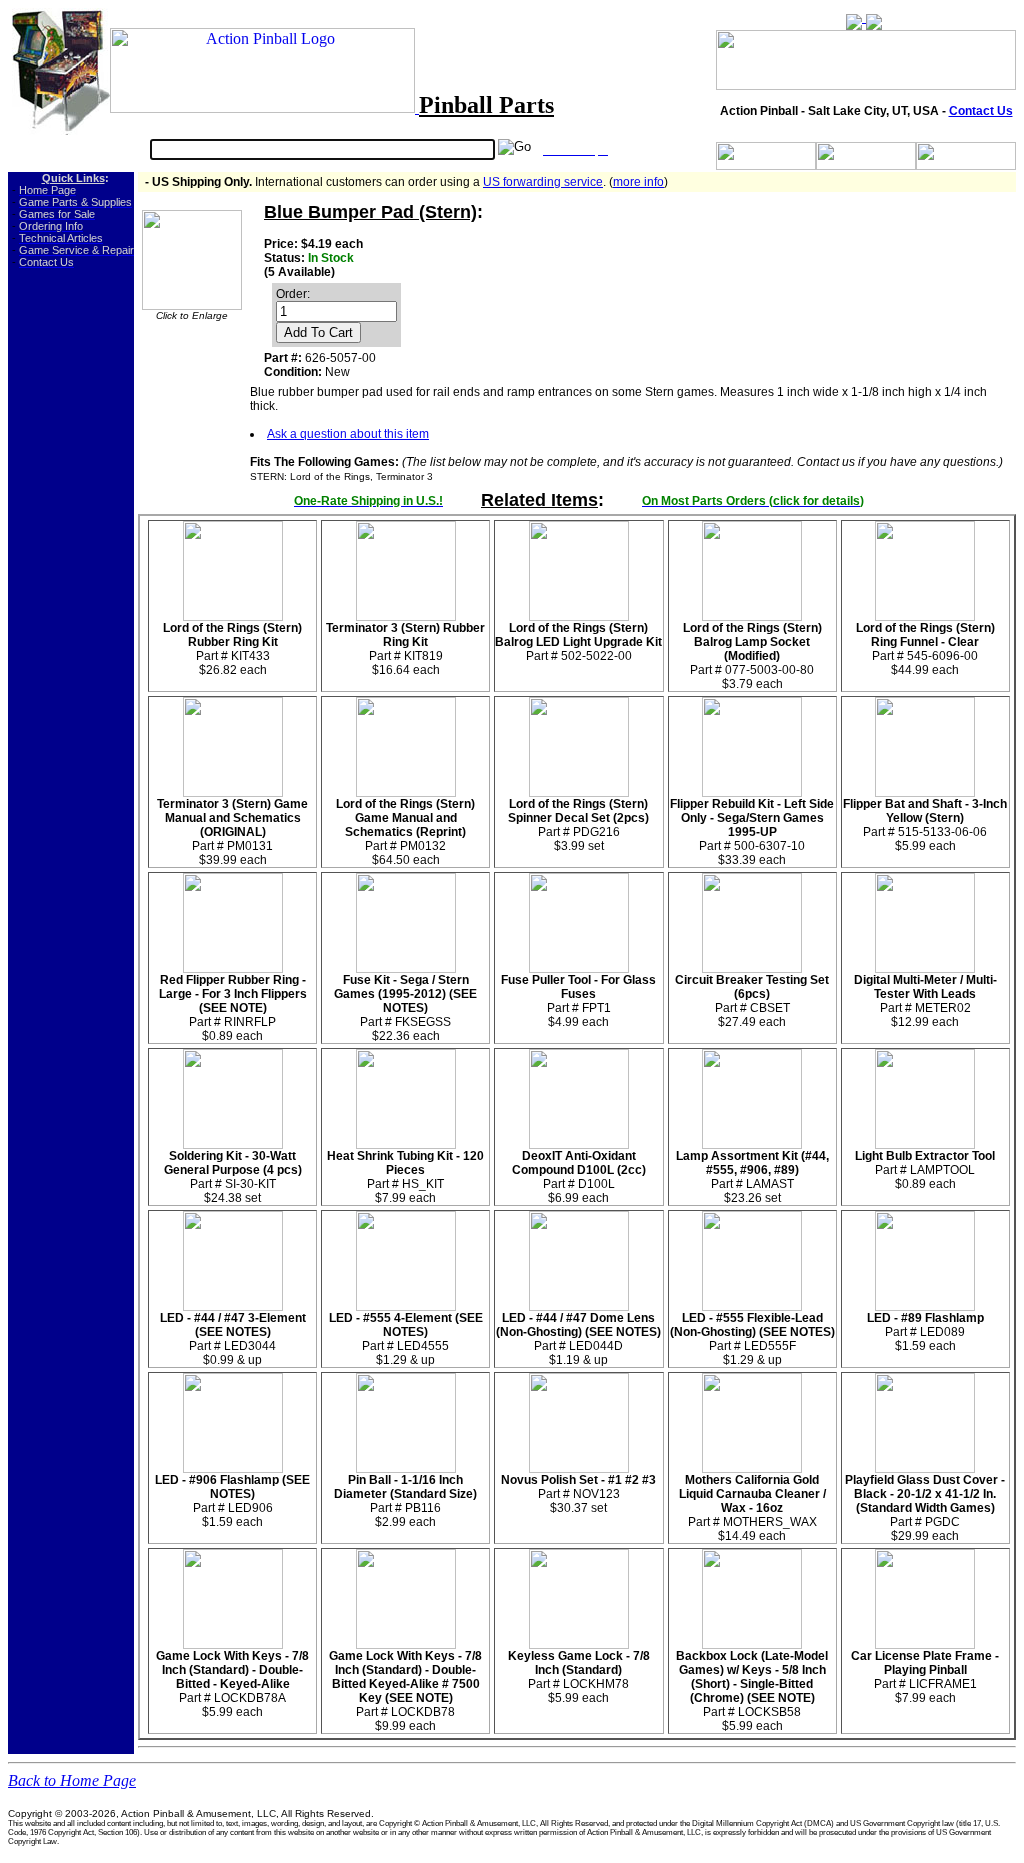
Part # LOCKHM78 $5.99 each (579, 1677)
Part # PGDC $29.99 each (925, 1508)
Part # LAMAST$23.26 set (752, 1177)
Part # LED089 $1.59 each (925, 1332)
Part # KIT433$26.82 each (232, 649)
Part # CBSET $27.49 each (752, 1001)
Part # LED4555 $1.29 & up (406, 1339)
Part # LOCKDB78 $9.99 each (405, 1691)
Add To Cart (318, 332)
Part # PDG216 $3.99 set (578, 825)
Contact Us (981, 111)
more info (638, 182)
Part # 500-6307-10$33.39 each (752, 832)
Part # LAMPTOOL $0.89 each (925, 1170)
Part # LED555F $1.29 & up (752, 1339)
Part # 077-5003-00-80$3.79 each (752, 656)
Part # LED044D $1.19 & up (578, 1339)
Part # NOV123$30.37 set (578, 1494)
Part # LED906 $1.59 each (232, 1501)
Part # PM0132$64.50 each (405, 832)
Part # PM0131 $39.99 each (232, 832)
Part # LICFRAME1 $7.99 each (925, 1677)
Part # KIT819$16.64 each (405, 649)
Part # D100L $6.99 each (579, 1177)
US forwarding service (543, 182)
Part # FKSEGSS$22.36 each (405, 1008)
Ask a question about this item (348, 434)
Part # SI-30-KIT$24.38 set (233, 1177)
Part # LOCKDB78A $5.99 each (232, 1684)
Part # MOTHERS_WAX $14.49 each (752, 1508)
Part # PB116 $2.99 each (405, 1501)
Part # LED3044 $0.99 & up (233, 1339)
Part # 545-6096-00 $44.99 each (925, 649)
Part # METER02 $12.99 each (925, 1001)
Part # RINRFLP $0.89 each (233, 1008)
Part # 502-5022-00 (578, 642)
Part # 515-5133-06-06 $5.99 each (925, 825)
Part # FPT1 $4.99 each (578, 1001)
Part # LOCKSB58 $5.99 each (752, 1691)
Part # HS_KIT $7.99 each (405, 1177)
